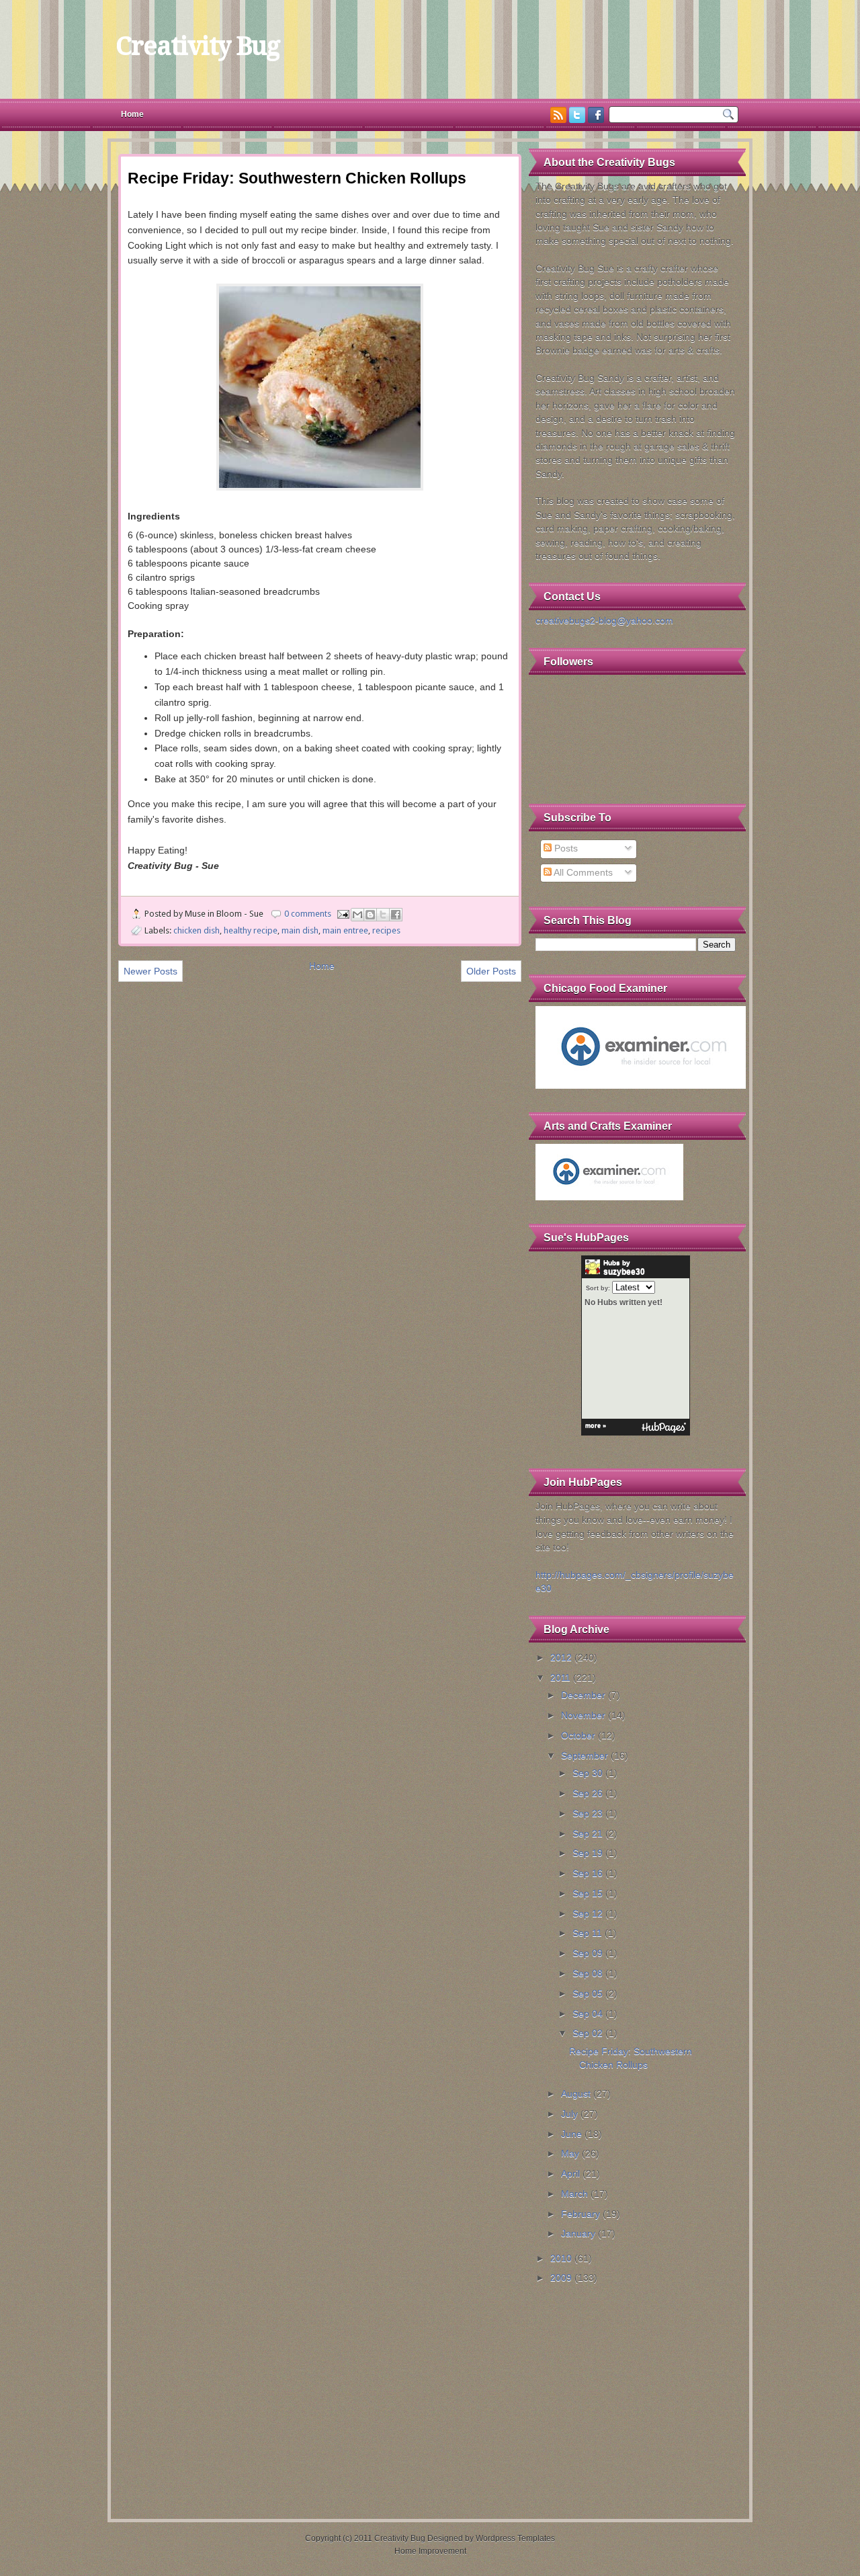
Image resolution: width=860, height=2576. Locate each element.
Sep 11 (587, 1933)
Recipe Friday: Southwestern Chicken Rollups (297, 178)
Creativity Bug (198, 46)
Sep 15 (588, 1894)
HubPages (664, 1428)
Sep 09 (588, 1953)
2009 (561, 2278)
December (583, 1695)
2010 (561, 2258)
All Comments (582, 873)
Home (132, 114)
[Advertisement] (636, 2397)
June (571, 2134)
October (578, 1736)
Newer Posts (150, 971)
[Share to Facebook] (396, 915)
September (585, 1756)
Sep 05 (588, 1994)
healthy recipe (251, 930)
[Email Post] (342, 914)
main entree (345, 930)
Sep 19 (588, 1853)
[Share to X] (383, 915)
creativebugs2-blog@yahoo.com (604, 621)
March (574, 2194)
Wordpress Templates (515, 2538)
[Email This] (357, 915)
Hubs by (624, 1268)
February (580, 2214)
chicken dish (197, 930)
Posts (565, 848)
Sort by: (598, 1288)
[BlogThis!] (370, 915)
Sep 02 (588, 2033)
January (578, 2234)
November (583, 1715)
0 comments (308, 914)
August (576, 2094)
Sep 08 (588, 1973)
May (570, 2154)
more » (596, 1425)
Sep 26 (588, 1793)
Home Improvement (430, 2551)
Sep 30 (588, 1773)
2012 (561, 1658)
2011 (560, 1678)
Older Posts (491, 971)
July (569, 2114)
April (570, 2174)
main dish (300, 930)
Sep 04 (588, 2014)
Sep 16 (588, 1873)
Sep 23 (588, 1814)
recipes (386, 930)
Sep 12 (588, 1914)
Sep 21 (588, 1834)
